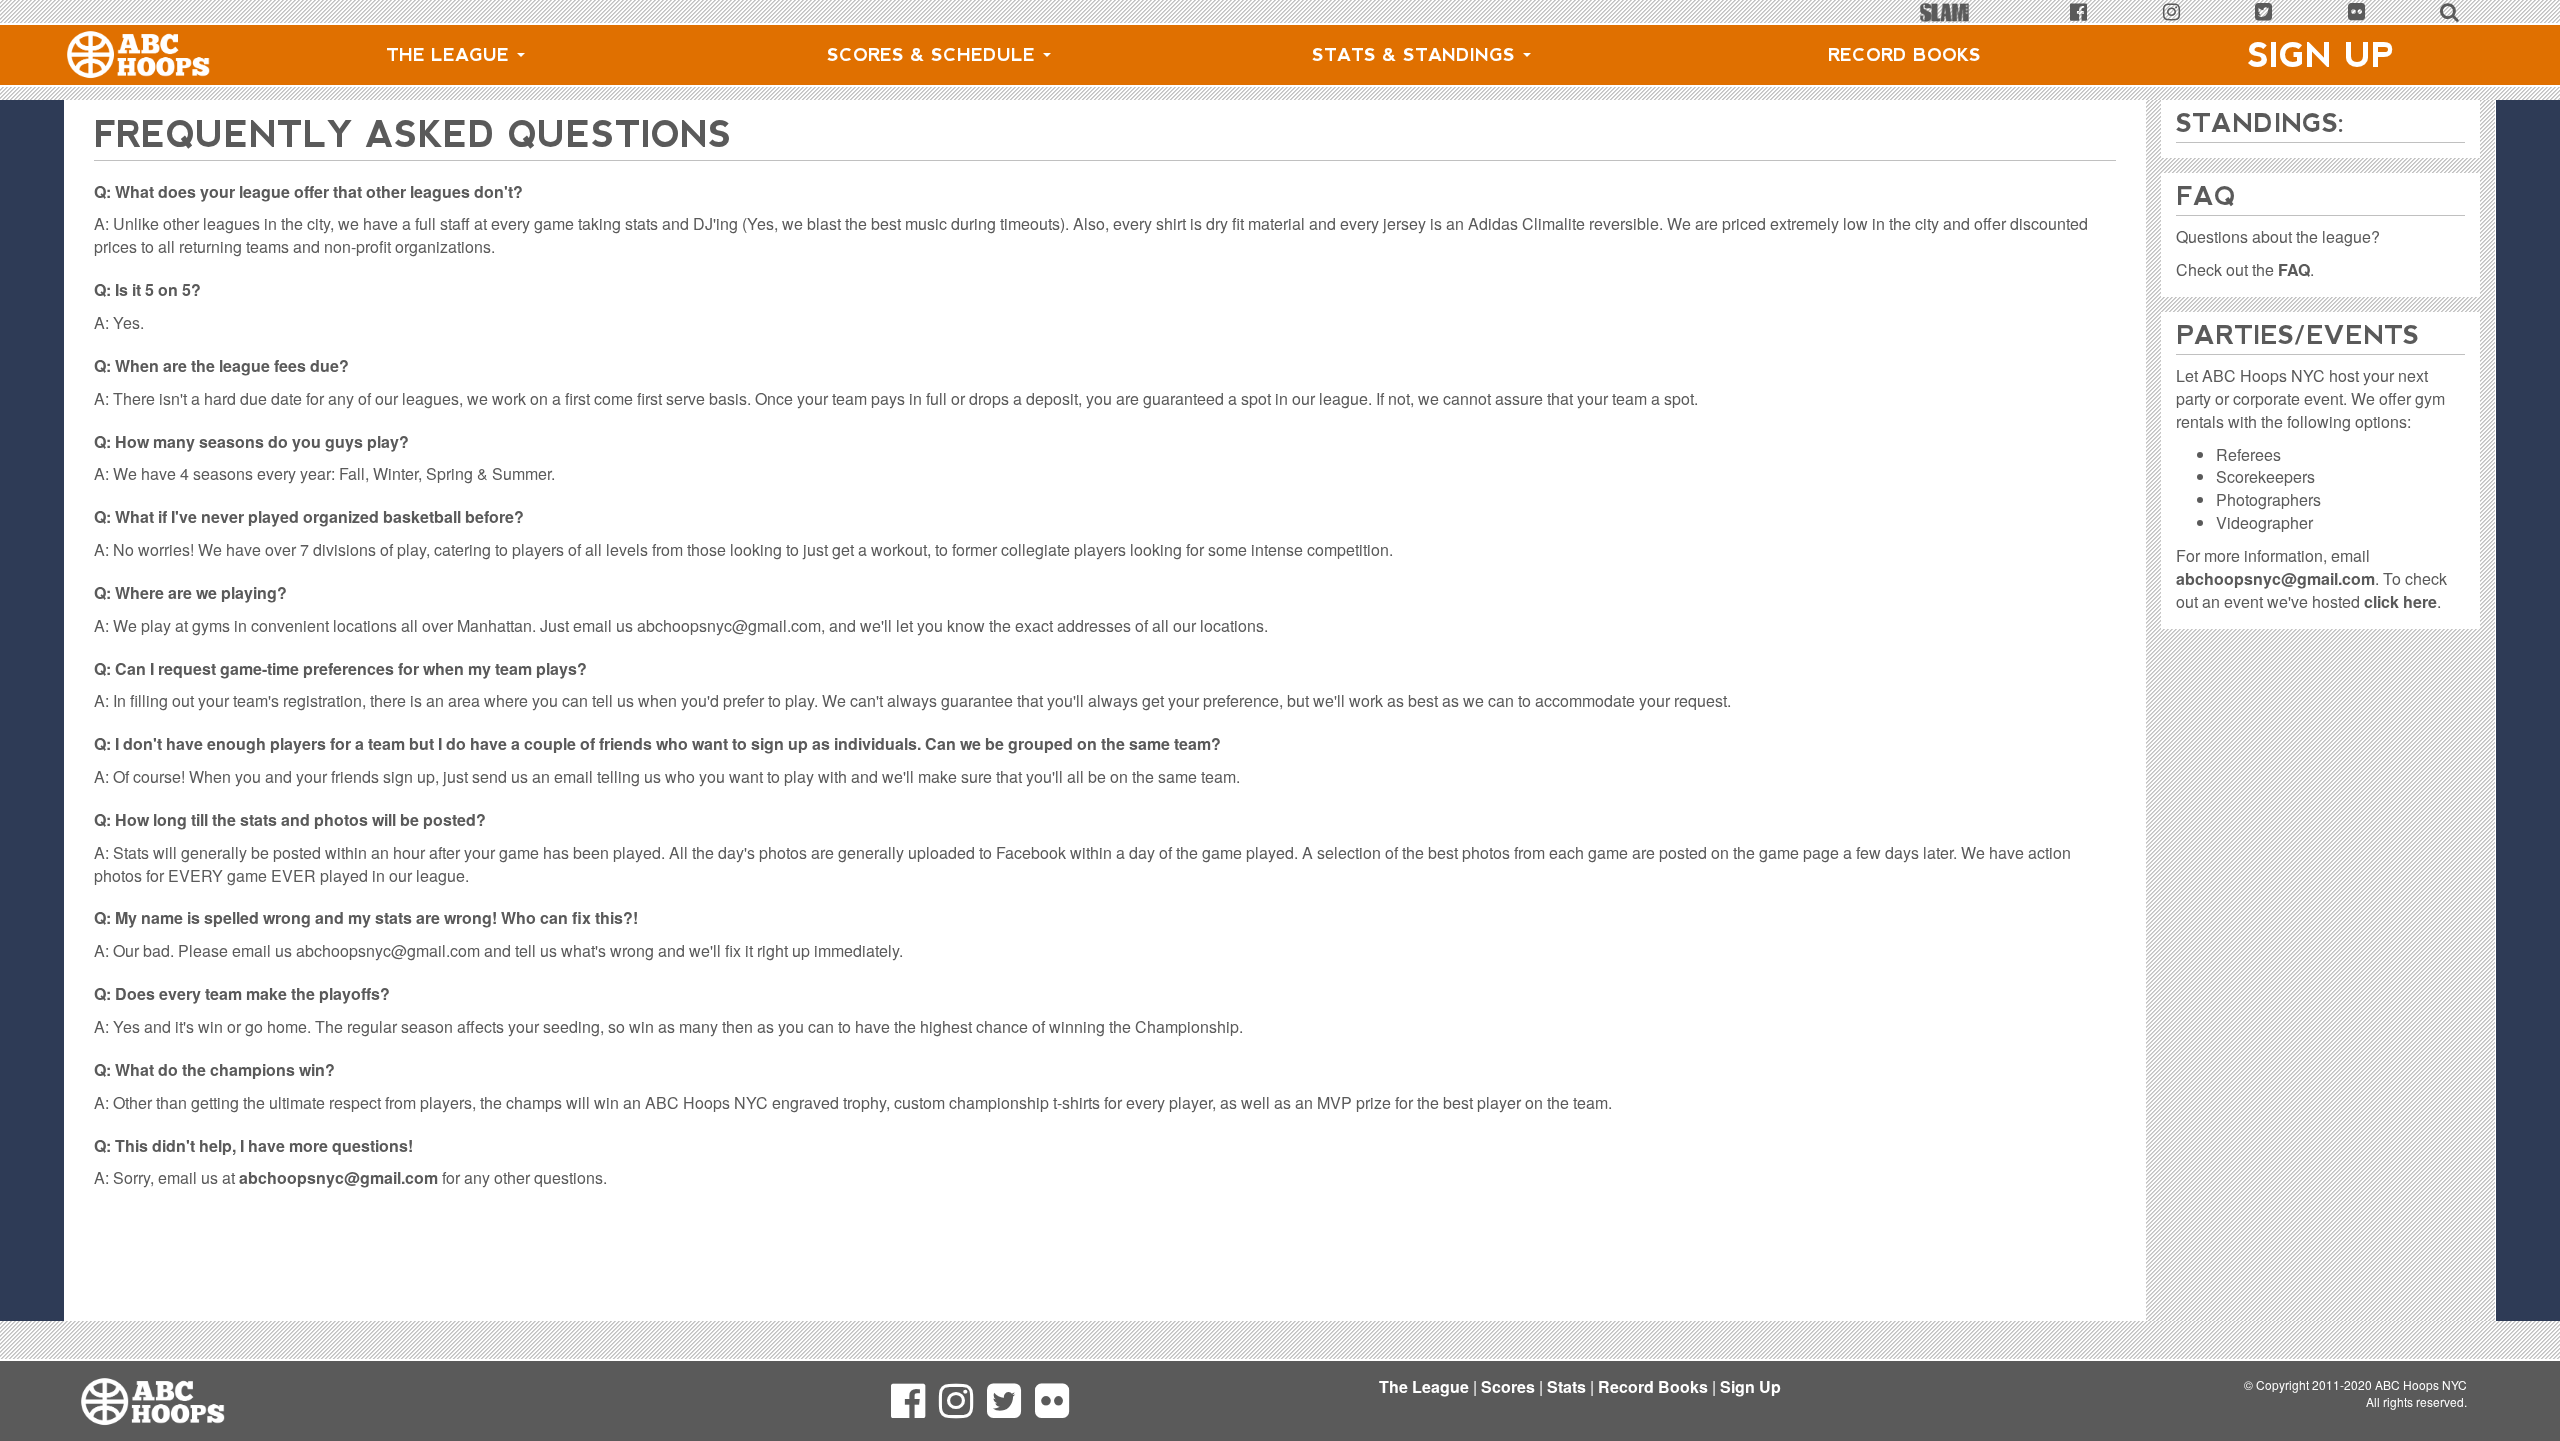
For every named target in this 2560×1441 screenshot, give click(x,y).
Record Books (1904, 55)
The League (450, 55)
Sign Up (2321, 55)
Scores (1508, 1386)
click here (2400, 601)
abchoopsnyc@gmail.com (338, 1177)
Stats (1566, 1386)
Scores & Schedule (934, 55)
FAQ (2294, 269)
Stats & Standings (1416, 55)
